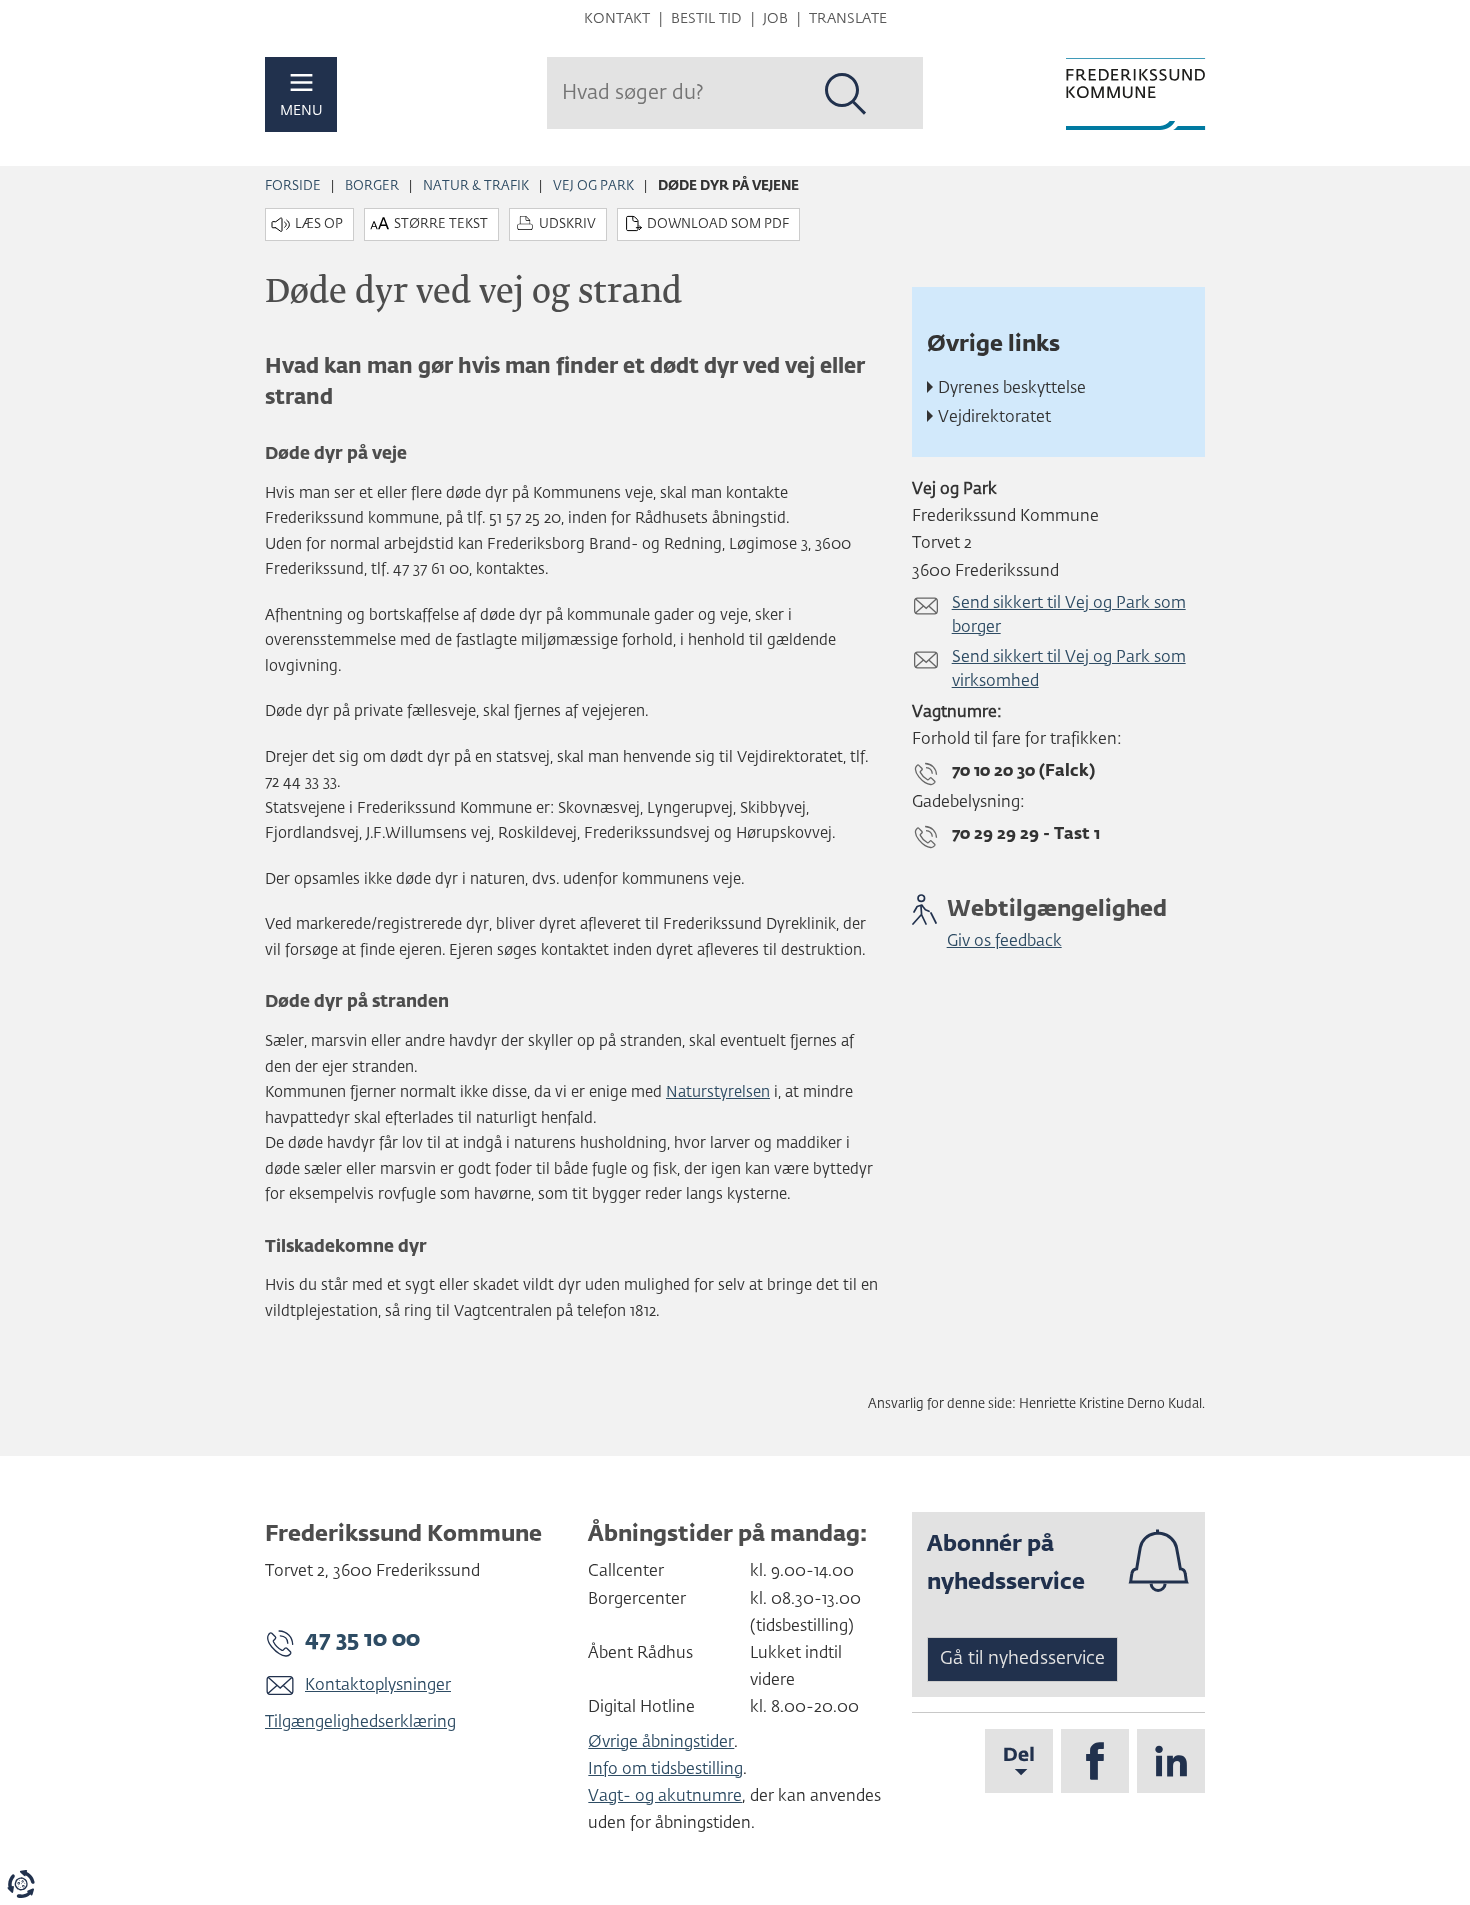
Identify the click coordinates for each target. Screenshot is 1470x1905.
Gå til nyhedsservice (1022, 1659)
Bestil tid (706, 19)
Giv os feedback (1004, 942)
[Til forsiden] (1135, 94)
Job (775, 19)
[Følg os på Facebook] (1095, 1761)
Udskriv (567, 224)
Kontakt (617, 19)
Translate (848, 19)
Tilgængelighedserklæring (360, 1723)
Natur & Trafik (476, 186)
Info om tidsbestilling (665, 1770)
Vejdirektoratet (994, 418)
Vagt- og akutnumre (665, 1797)
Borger (372, 186)
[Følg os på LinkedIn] (1171, 1761)
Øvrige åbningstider (661, 1743)
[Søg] (846, 94)
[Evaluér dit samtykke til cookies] (21, 1884)
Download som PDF (718, 224)
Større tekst (441, 224)
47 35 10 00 (362, 1640)
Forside (293, 186)
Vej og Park (593, 186)
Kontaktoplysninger (378, 1686)
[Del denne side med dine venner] (1019, 1761)
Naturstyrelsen (718, 1092)
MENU (301, 111)
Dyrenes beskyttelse (1012, 389)
